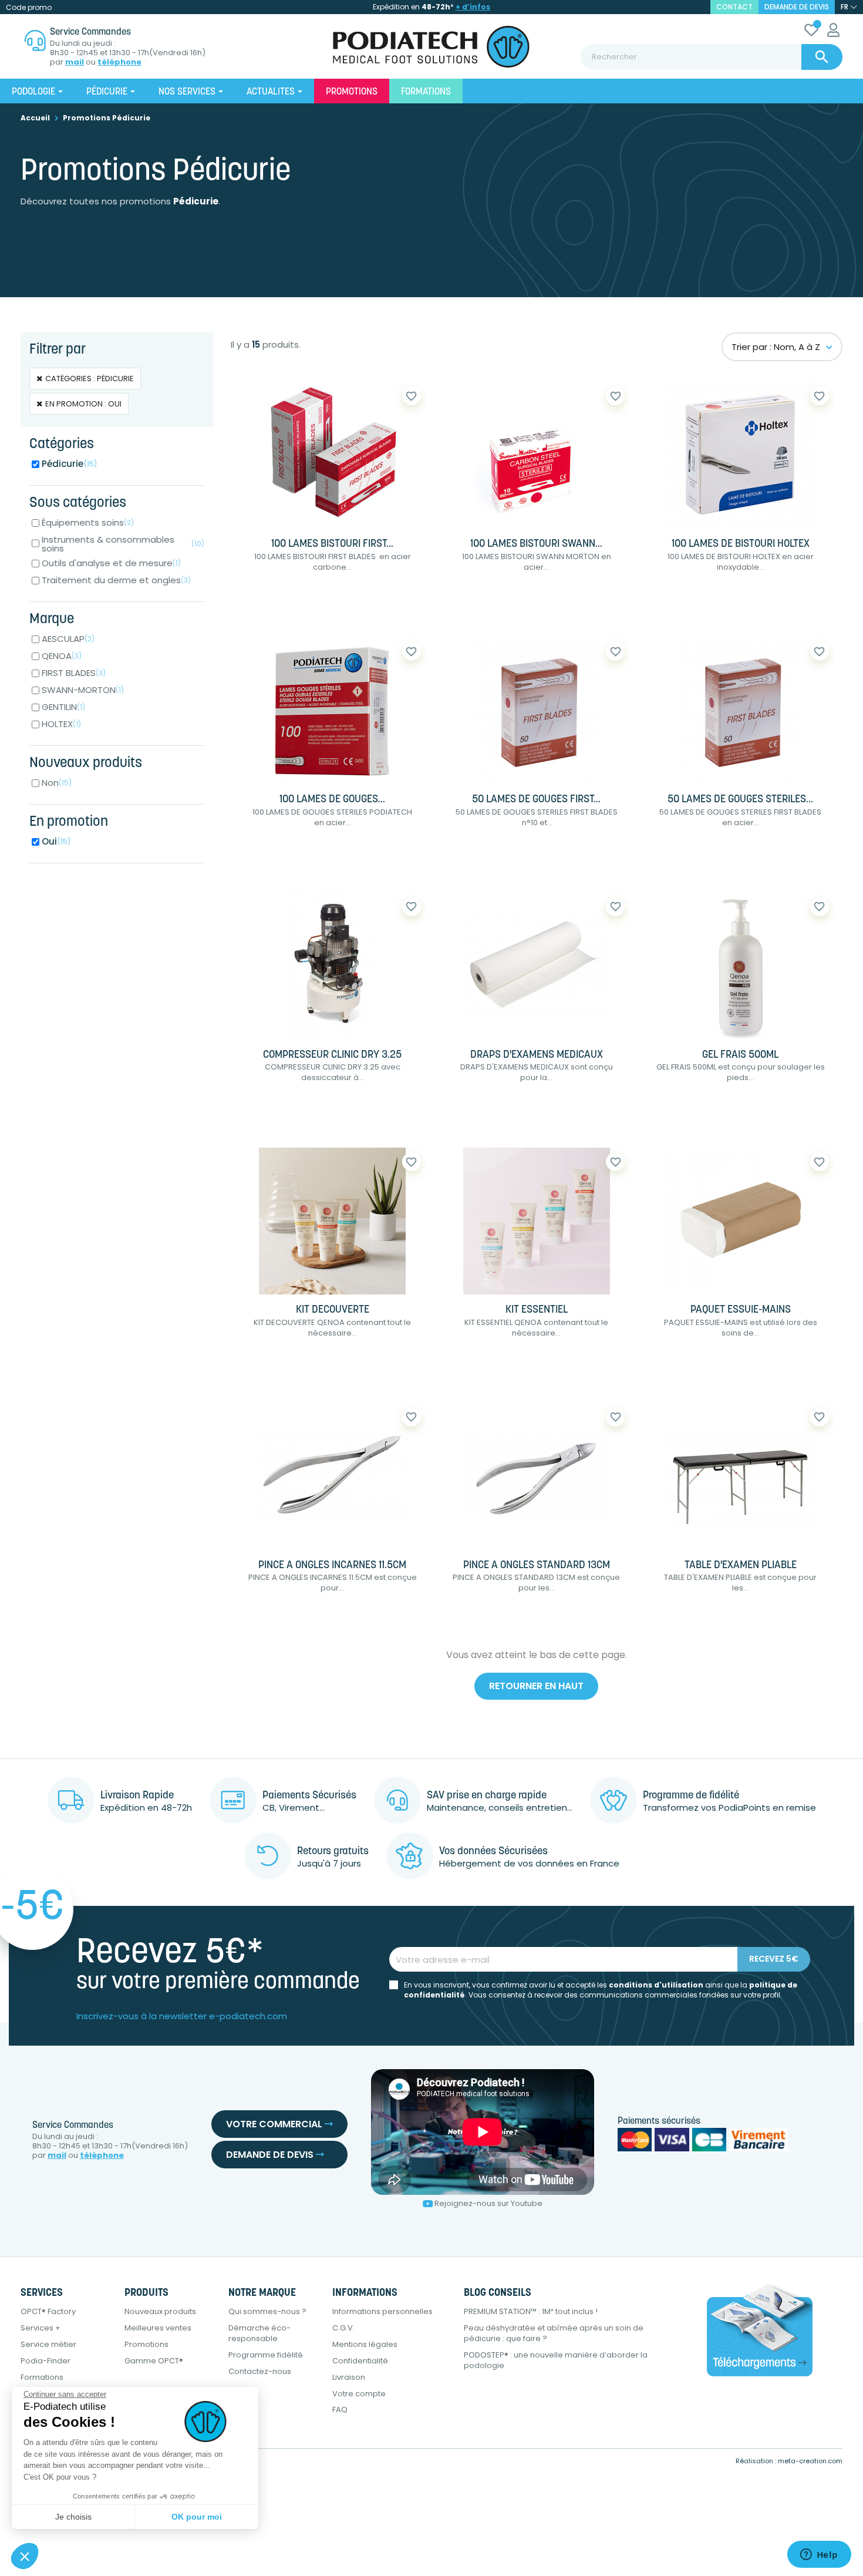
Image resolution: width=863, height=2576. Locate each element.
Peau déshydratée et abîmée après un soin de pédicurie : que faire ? (554, 2333)
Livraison (349, 2377)
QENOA (62, 656)
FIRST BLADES (74, 673)
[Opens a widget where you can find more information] (819, 2555)
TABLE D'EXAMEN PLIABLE (741, 1566)
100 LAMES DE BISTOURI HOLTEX (741, 544)
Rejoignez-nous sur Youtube (488, 2203)
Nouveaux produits (160, 2311)
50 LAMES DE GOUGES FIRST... (536, 800)
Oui (56, 841)
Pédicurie (70, 464)
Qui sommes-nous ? (267, 2311)
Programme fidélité (266, 2355)
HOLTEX (61, 724)
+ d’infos (473, 7)
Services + (41, 2328)
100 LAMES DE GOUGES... (332, 800)
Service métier (48, 2344)
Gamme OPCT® (154, 2361)
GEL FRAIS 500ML (740, 1055)
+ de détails (373, 605)
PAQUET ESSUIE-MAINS (741, 1310)
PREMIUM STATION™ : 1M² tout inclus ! (531, 2311)
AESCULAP (68, 639)
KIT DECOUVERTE (333, 1310)
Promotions (146, 2344)
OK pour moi (197, 2517)
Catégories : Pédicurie (90, 379)
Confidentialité (360, 2361)
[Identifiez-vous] (833, 32)
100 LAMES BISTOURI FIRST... (332, 544)
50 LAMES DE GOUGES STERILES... (740, 800)
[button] (25, 2556)
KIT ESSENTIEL (537, 1310)
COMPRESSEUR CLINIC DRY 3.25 (332, 1055)
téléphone (119, 62)
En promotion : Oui (83, 404)
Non (57, 783)
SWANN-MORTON (83, 690)
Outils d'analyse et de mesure (111, 563)
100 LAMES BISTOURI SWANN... (536, 544)
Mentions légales (365, 2344)
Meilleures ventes (158, 2328)
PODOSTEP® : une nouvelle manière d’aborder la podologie (556, 2360)
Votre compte (359, 2394)
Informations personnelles (382, 2311)
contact (734, 7)
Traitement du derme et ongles (116, 580)
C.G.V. (343, 2328)
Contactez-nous (260, 2371)
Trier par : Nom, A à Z (776, 347)
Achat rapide (279, 605)
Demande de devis (797, 7)
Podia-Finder (45, 2361)
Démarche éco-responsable (259, 2333)
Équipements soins (88, 522)
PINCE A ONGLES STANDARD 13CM (537, 1566)
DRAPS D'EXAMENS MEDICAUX (537, 1055)
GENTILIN (63, 707)
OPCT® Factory (48, 2311)
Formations (42, 2377)
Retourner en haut (536, 1686)
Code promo (29, 7)
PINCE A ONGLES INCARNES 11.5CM (332, 1566)
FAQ (340, 2409)
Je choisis (73, 2517)
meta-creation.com (810, 2461)
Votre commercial (275, 2124)
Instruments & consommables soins (123, 544)
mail (75, 62)
